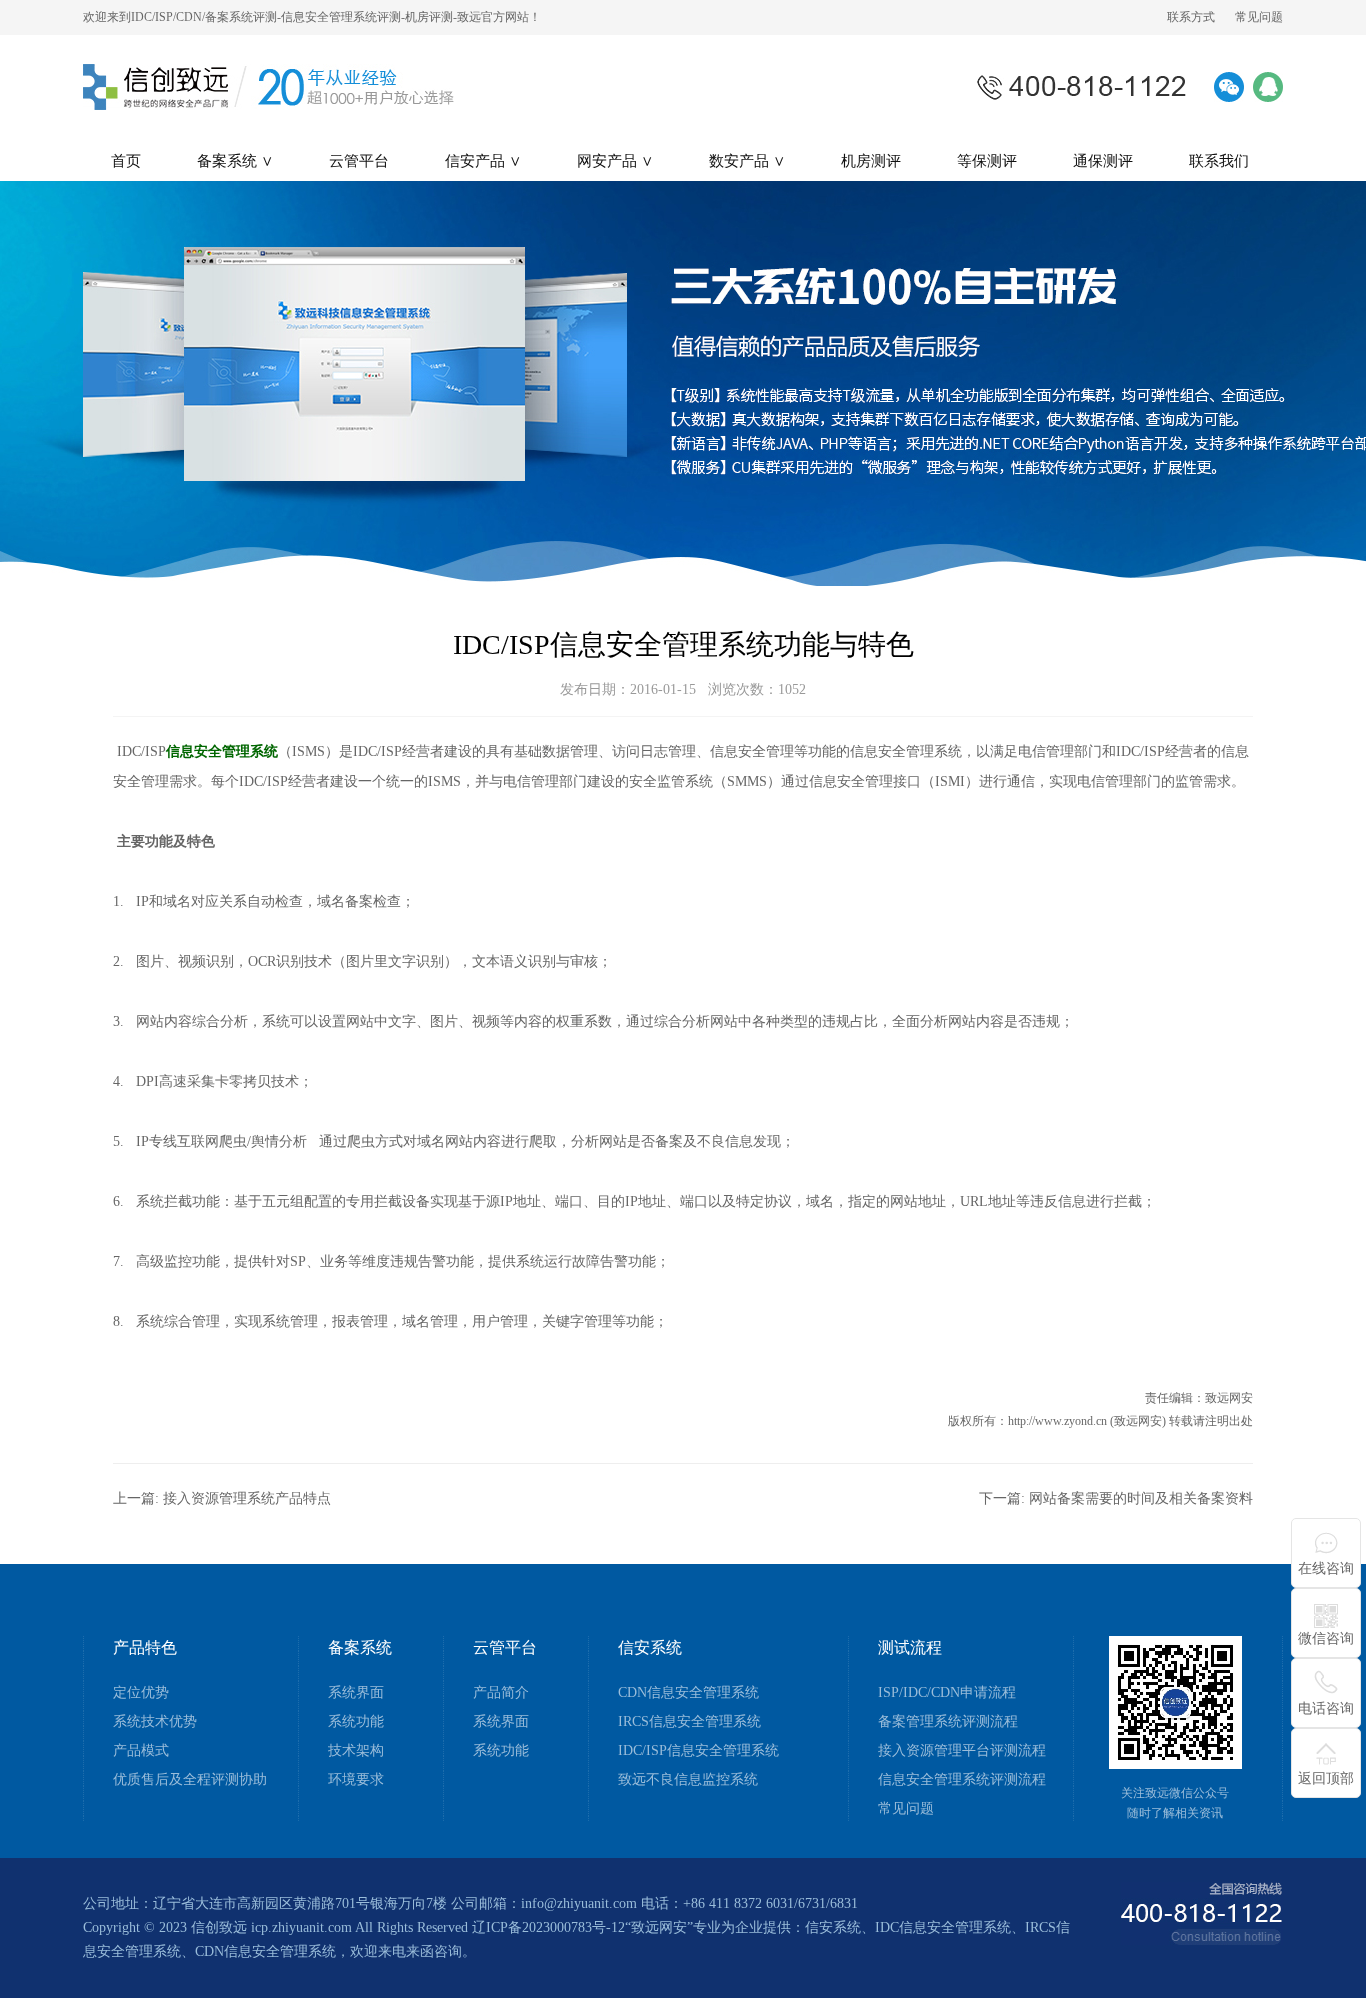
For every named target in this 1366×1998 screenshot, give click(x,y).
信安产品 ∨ (483, 161)
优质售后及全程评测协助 (190, 1780)
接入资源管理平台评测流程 (962, 1751)
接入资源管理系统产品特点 (247, 1498)
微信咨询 (1326, 1638)
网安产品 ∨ (615, 161)
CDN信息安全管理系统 (688, 1693)
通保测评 (1103, 161)
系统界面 (356, 1693)
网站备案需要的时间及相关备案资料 (1141, 1498)
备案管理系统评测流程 (948, 1722)
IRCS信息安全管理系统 (689, 1722)
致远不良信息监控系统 (688, 1780)
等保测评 (987, 161)
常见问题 (1259, 17)
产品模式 (141, 1751)
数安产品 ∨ (747, 161)
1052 (792, 689)
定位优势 (141, 1693)
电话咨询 (1326, 1708)
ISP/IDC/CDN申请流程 (947, 1693)
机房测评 (871, 161)
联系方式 (1191, 17)
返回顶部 (1326, 1778)
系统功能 (356, 1722)
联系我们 (1219, 161)
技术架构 (356, 1751)
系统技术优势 (155, 1722)
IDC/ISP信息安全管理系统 (698, 1751)
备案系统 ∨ (235, 161)
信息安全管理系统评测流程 (962, 1780)
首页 (126, 161)
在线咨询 (1326, 1568)
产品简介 (501, 1693)
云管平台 (359, 161)
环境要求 (356, 1780)
